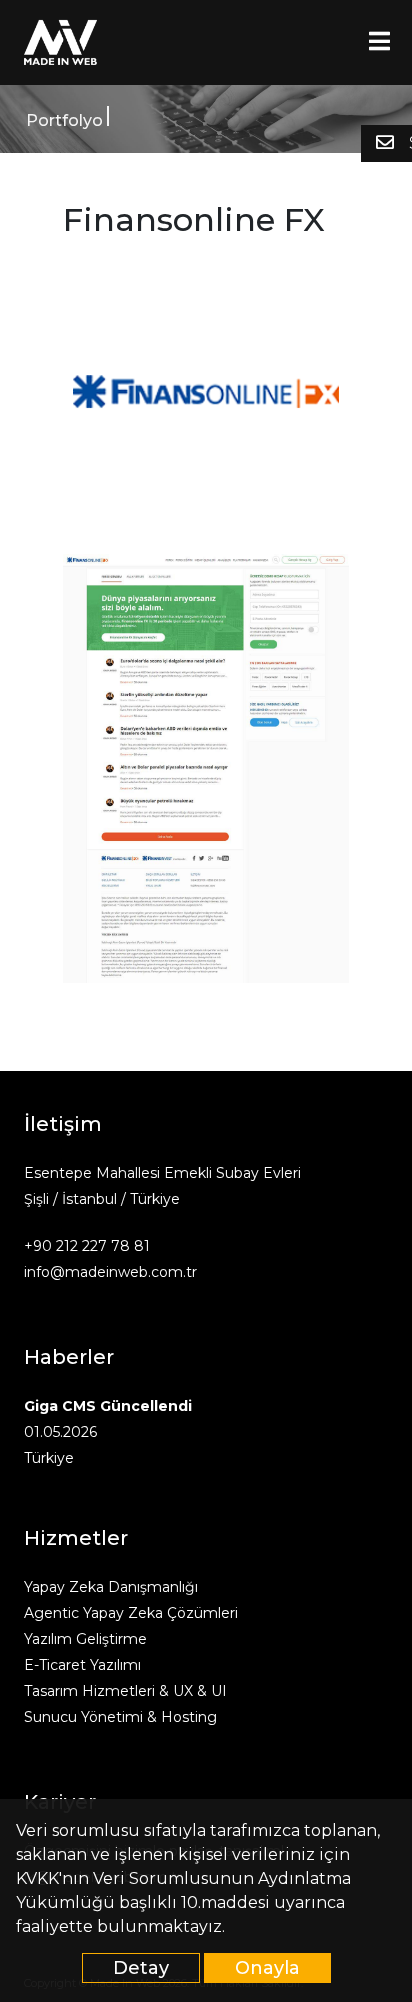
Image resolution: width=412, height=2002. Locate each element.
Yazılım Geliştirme (85, 1639)
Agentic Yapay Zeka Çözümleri (131, 1613)
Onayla (267, 1968)
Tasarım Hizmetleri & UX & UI (125, 1691)
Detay (141, 1968)
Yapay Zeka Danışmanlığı (111, 1587)
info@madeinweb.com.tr (110, 1272)
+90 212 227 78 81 (87, 1246)
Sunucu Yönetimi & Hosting (120, 1717)
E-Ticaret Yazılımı (82, 1665)
